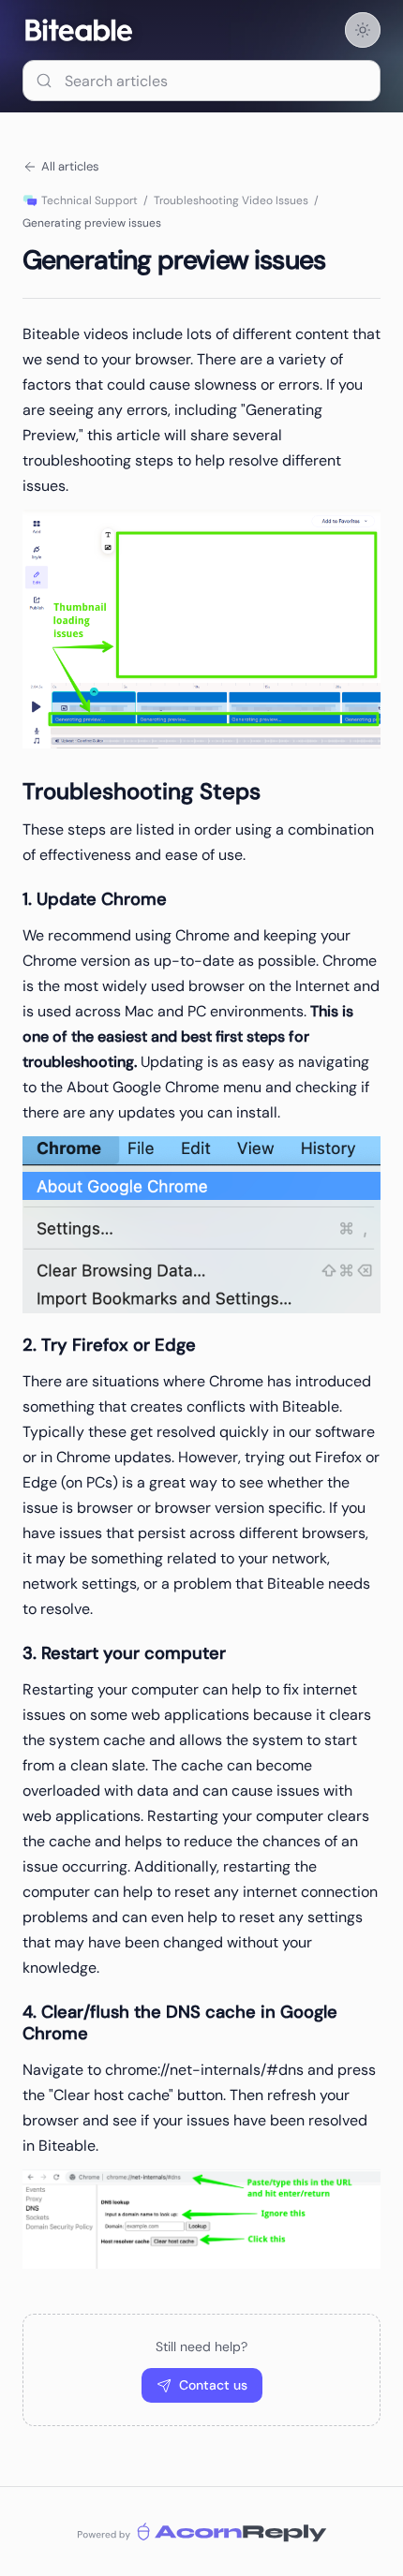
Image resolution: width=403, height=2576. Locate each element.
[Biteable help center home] (79, 30)
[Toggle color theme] (363, 30)
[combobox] (201, 81)
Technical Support (90, 200)
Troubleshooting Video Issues (231, 200)
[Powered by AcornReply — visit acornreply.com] (202, 2532)
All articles (70, 166)
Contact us (213, 2385)
